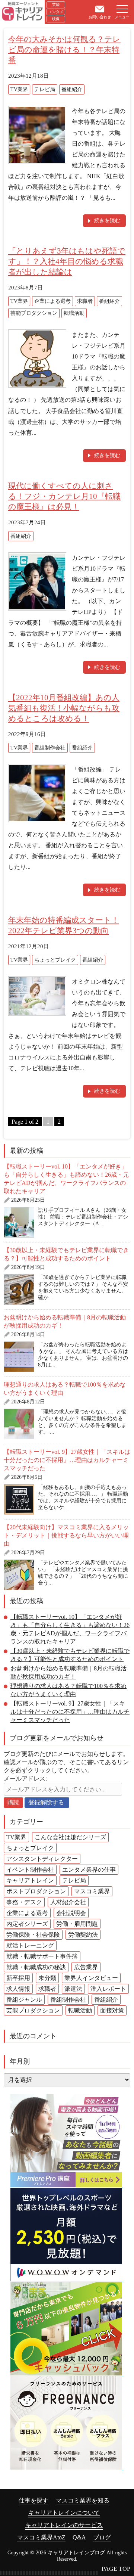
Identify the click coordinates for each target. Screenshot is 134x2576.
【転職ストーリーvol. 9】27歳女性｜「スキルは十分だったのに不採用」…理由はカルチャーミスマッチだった (67, 1460)
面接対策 (112, 2010)
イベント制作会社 (30, 1870)
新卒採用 (18, 1978)
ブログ (102, 2537)
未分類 (47, 1978)
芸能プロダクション (34, 313)
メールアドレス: (25, 1779)
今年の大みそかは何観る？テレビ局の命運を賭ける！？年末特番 (64, 50)
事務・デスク (24, 1902)
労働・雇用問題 (77, 1924)
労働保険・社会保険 (33, 1935)
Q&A (79, 2537)
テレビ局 (45, 89)
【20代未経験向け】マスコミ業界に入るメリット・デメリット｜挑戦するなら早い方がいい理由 (66, 1535)
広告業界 (86, 1967)
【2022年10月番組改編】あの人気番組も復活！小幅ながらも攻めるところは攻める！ (64, 708)
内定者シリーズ (27, 1924)
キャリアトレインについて (64, 2513)
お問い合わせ (100, 17)
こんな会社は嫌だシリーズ (70, 1837)
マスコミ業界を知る (83, 2500)
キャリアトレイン (30, 1880)
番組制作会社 (50, 748)
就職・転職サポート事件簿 (42, 1956)
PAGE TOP (116, 2569)
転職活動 (74, 313)
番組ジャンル (24, 2000)
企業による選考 (52, 301)
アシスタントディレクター (42, 1859)
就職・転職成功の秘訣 (36, 1967)
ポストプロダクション (36, 1891)
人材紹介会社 (68, 1902)
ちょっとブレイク (55, 960)
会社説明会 (71, 1913)
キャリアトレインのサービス (64, 2525)
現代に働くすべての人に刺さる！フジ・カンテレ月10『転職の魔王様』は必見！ (64, 496)
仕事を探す (33, 2500)
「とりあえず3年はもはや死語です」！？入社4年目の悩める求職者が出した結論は (67, 261)
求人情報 (18, 1989)
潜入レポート (108, 1989)
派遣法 (73, 1989)
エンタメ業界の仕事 (89, 1870)
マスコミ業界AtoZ (41, 2537)
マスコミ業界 (92, 1891)
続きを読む (107, 221)
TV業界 (19, 89)
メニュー (122, 17)
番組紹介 (72, 89)
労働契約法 (83, 1935)
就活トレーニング (30, 1945)
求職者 (85, 301)
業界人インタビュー (91, 1978)
